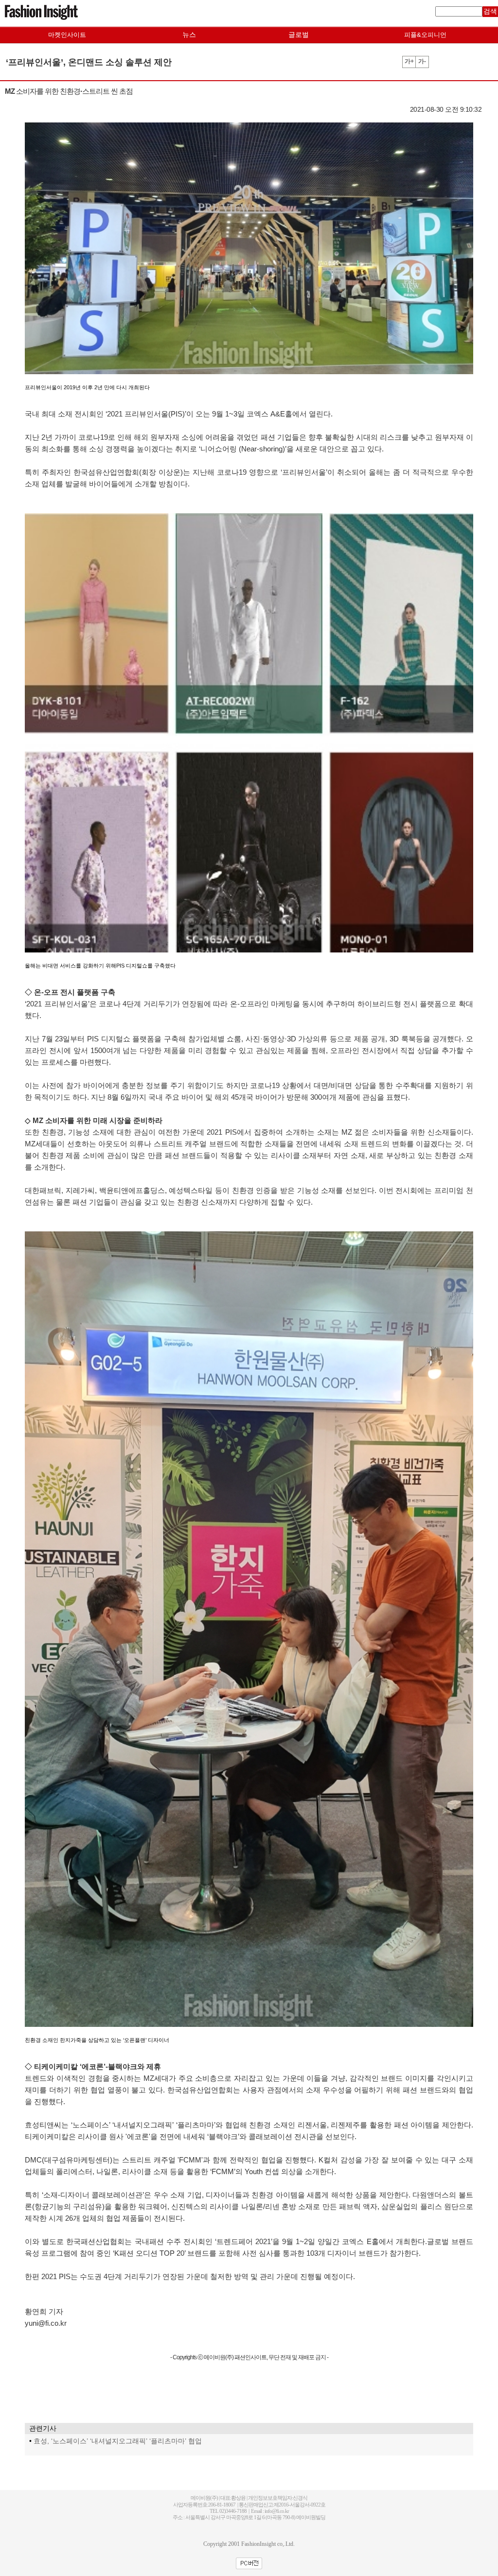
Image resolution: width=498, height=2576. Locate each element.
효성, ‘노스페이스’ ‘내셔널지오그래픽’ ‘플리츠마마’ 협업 (118, 2441)
